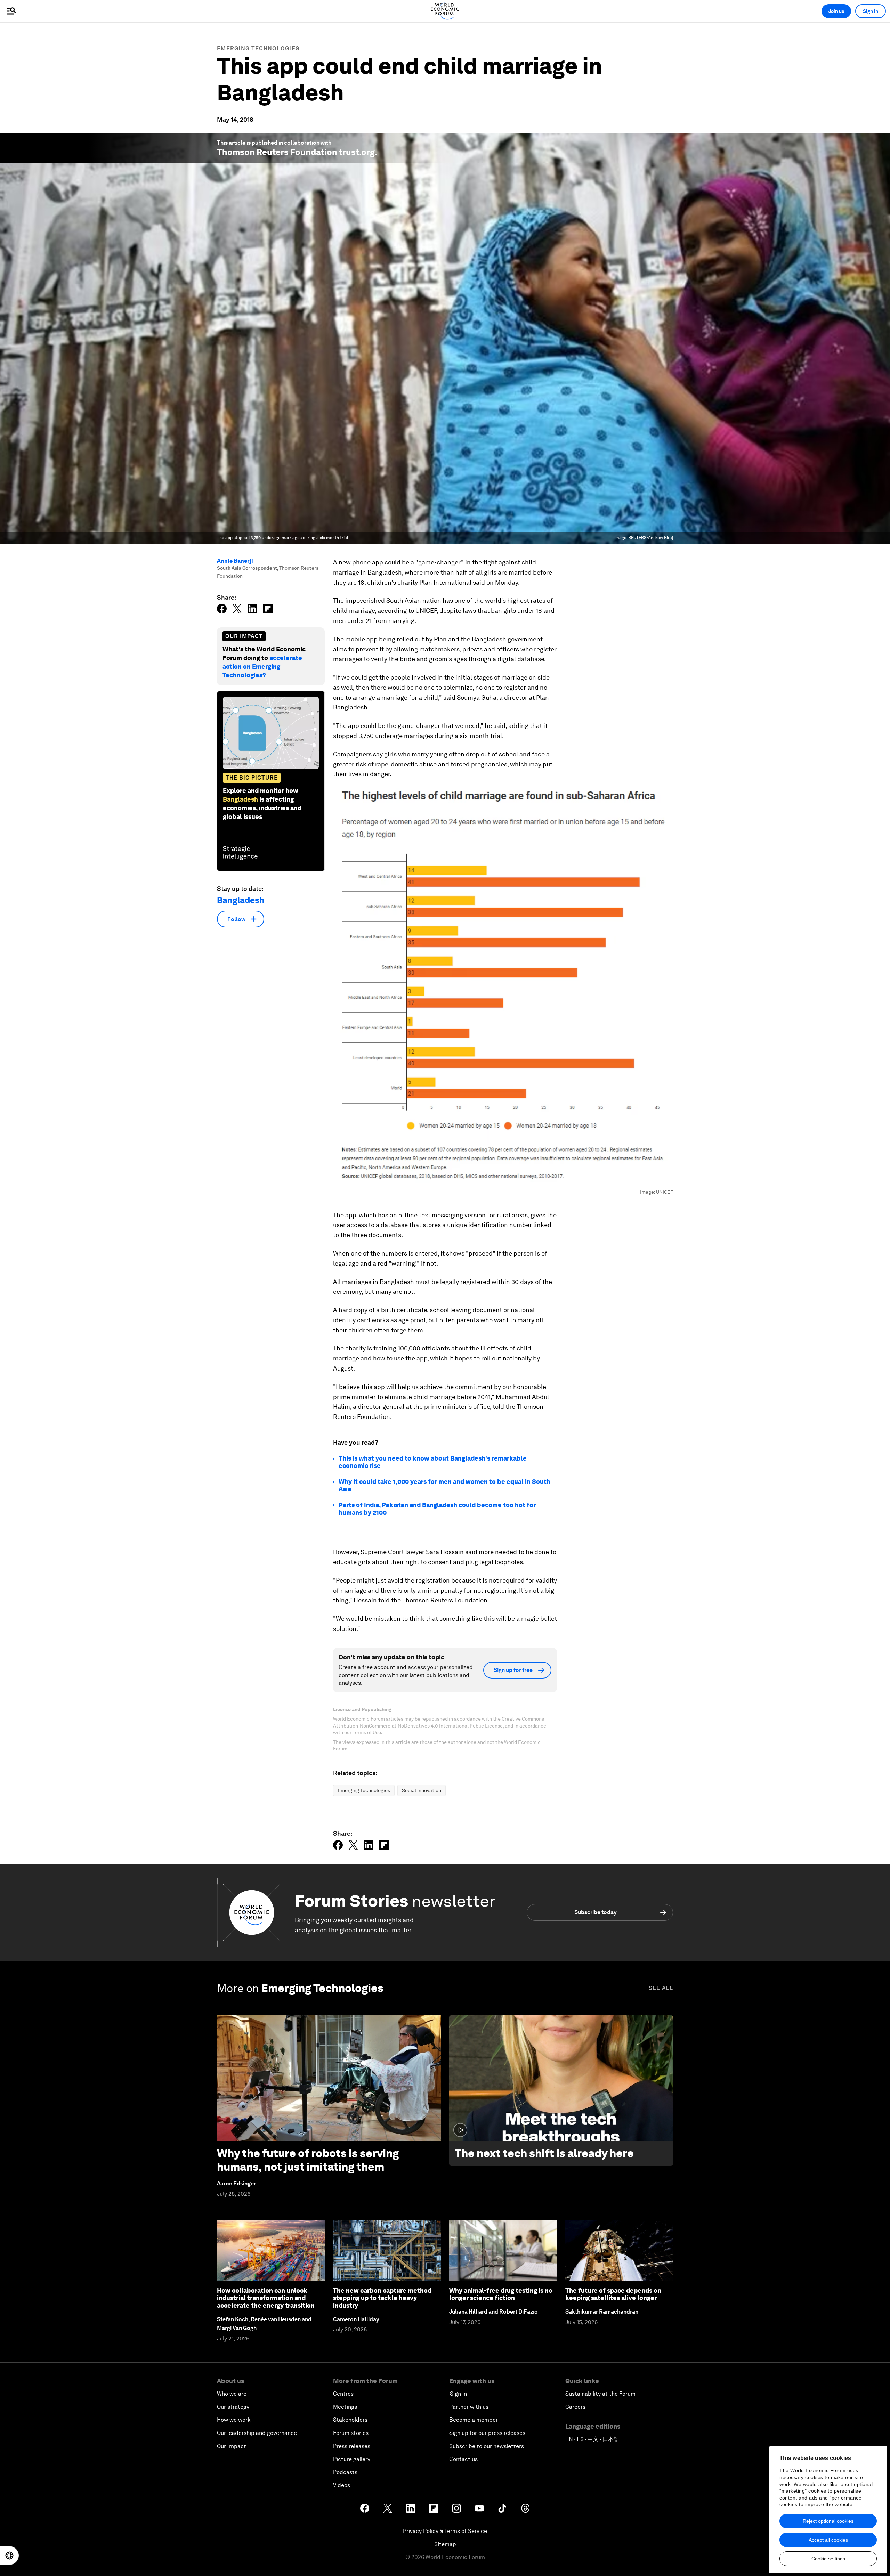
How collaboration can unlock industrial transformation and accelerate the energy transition (266, 2298)
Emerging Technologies (258, 48)
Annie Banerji (235, 561)
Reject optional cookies (828, 2521)
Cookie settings (828, 2559)
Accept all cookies (828, 2540)
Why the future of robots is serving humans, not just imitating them (308, 2160)
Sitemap (445, 2544)
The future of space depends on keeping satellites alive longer (613, 2294)
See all (661, 1988)
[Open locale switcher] (9, 2555)
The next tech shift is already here (544, 2153)
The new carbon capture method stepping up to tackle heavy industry (382, 2298)
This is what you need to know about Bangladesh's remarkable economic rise (433, 1462)
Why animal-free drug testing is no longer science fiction (501, 2294)
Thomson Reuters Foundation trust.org (296, 152)
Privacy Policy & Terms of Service (445, 2531)
